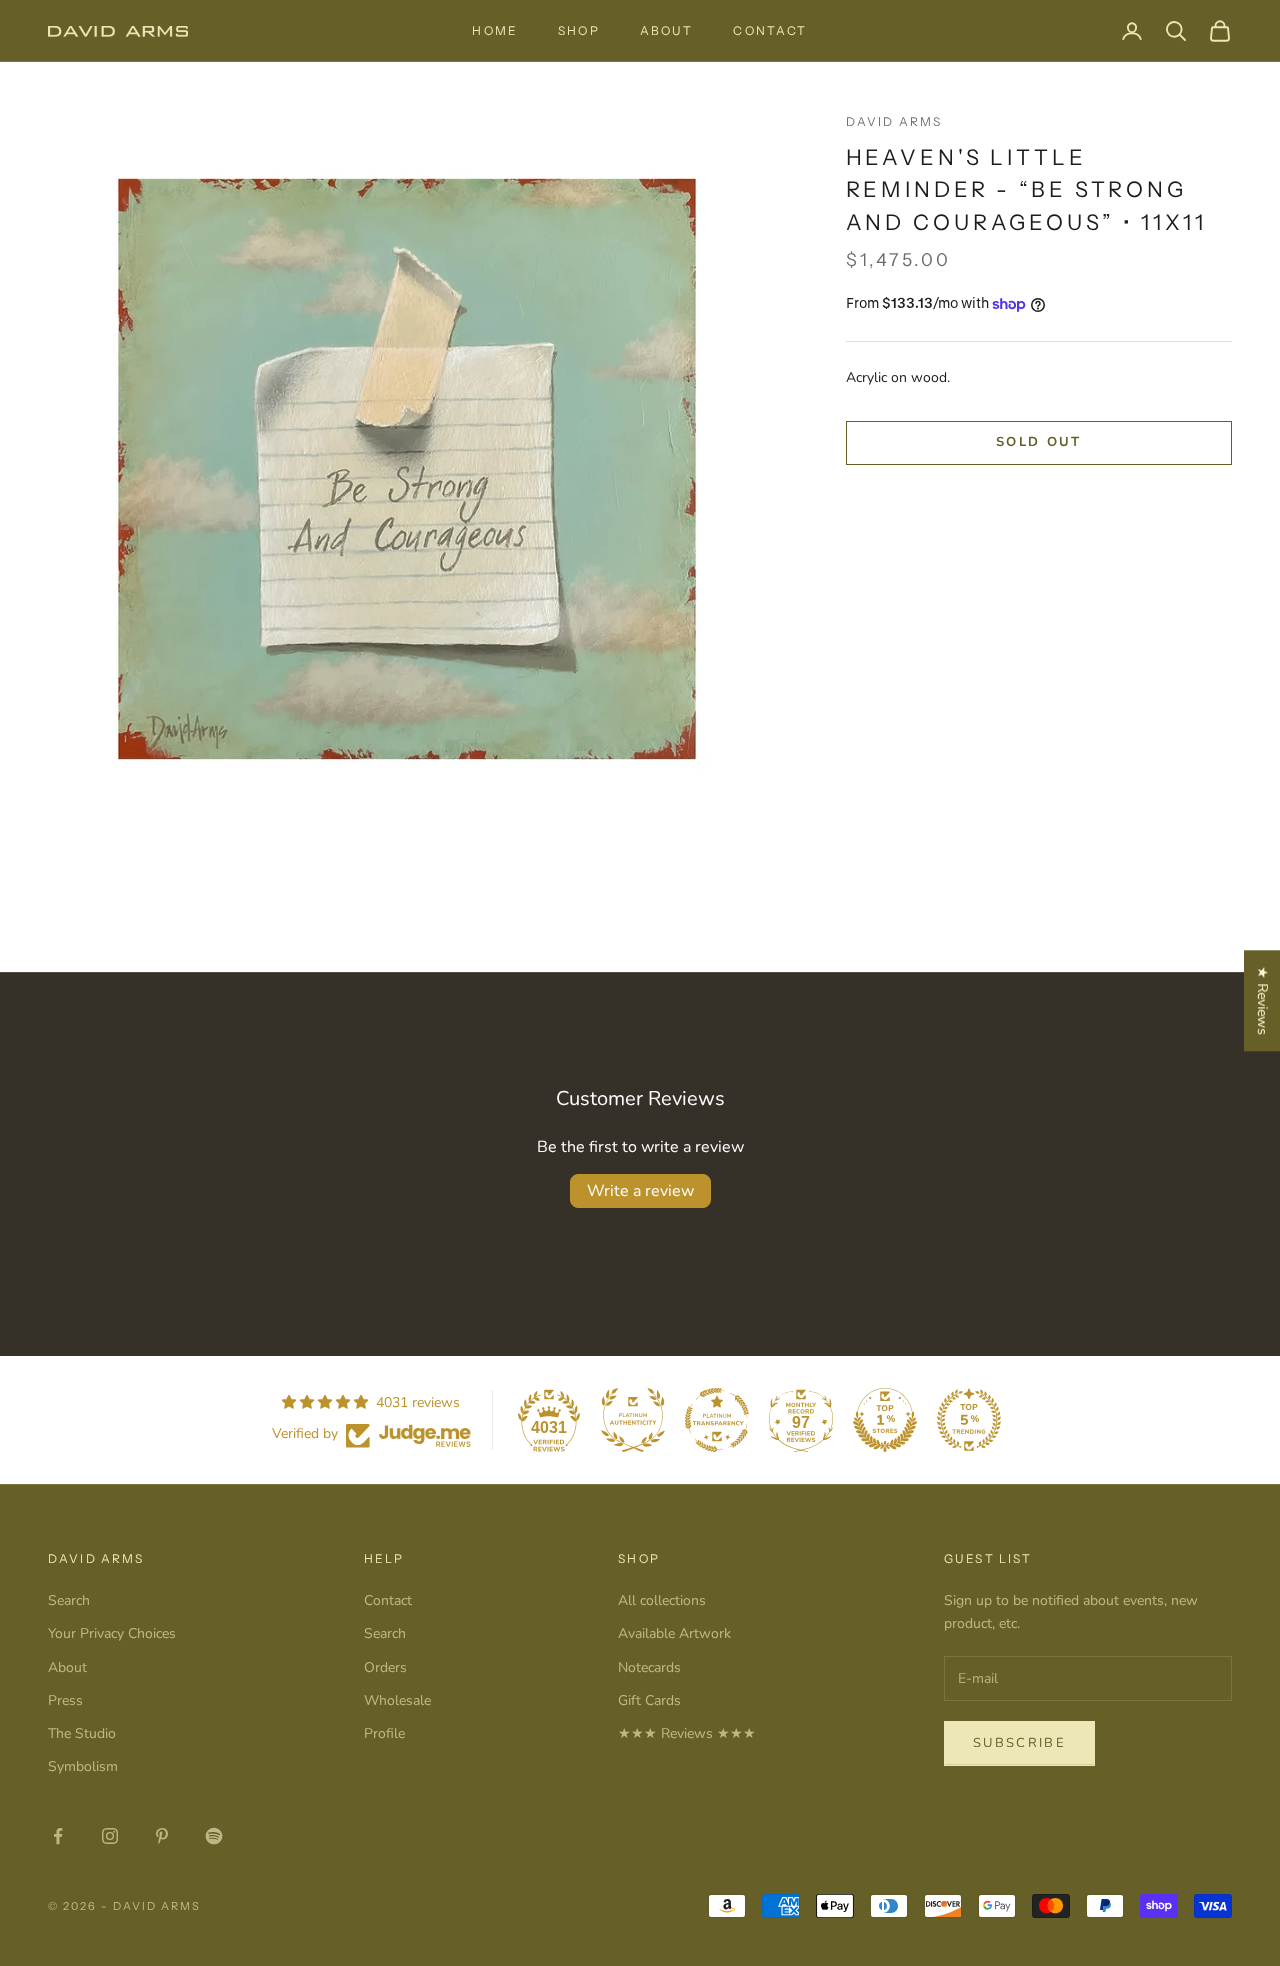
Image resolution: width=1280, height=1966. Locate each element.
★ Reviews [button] (1262, 1000)
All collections (662, 1600)
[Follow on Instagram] (110, 1836)
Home (495, 30)
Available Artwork (674, 1633)
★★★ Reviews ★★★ (687, 1733)
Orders (385, 1667)
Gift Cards (649, 1700)
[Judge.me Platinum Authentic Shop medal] (633, 1420)
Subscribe (1019, 1743)
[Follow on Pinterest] (162, 1836)
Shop (579, 30)
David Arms (894, 121)
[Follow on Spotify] (214, 1836)
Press (65, 1700)
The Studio (82, 1733)
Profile (384, 1733)
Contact (770, 30)
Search (69, 1600)
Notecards (649, 1667)
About (667, 30)
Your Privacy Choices (112, 1633)
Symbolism (83, 1766)
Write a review (640, 1191)
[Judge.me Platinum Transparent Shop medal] (717, 1420)
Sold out (1039, 443)
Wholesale (397, 1700)
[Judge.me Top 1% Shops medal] (885, 1420)
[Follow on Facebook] (58, 1836)
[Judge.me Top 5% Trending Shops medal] (969, 1420)
